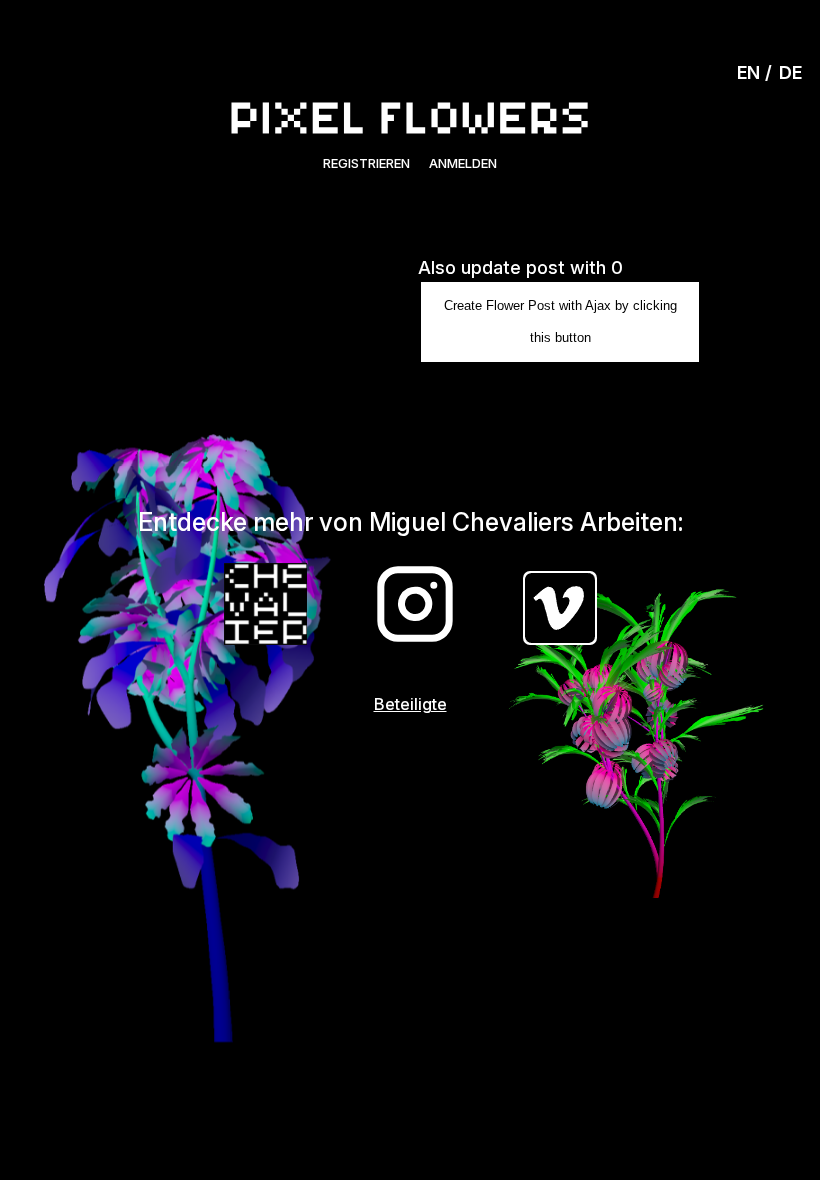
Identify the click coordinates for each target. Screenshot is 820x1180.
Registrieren (366, 163)
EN (748, 72)
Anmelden (463, 163)
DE (790, 72)
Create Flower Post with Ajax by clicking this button (560, 321)
